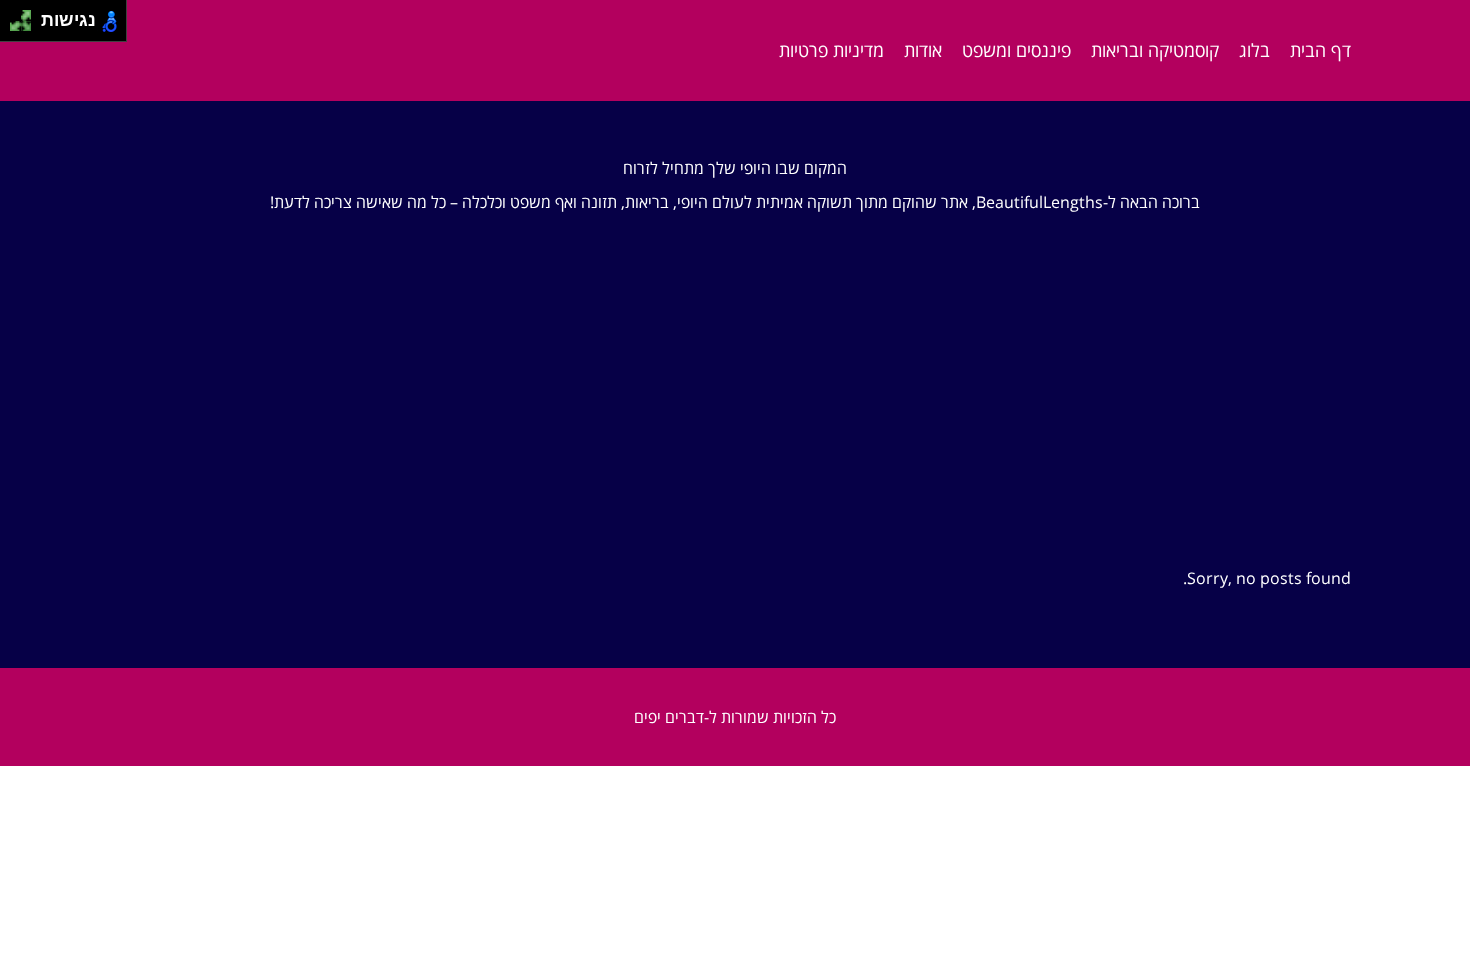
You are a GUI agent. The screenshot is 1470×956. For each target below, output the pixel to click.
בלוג (1254, 50)
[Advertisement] (735, 419)
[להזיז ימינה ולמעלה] (26, 15)
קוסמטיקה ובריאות (1155, 50)
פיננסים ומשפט (1016, 50)
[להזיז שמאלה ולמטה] (15, 26)
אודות (923, 50)
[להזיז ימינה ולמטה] (26, 26)
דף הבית (1320, 50)
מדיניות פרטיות (831, 50)
